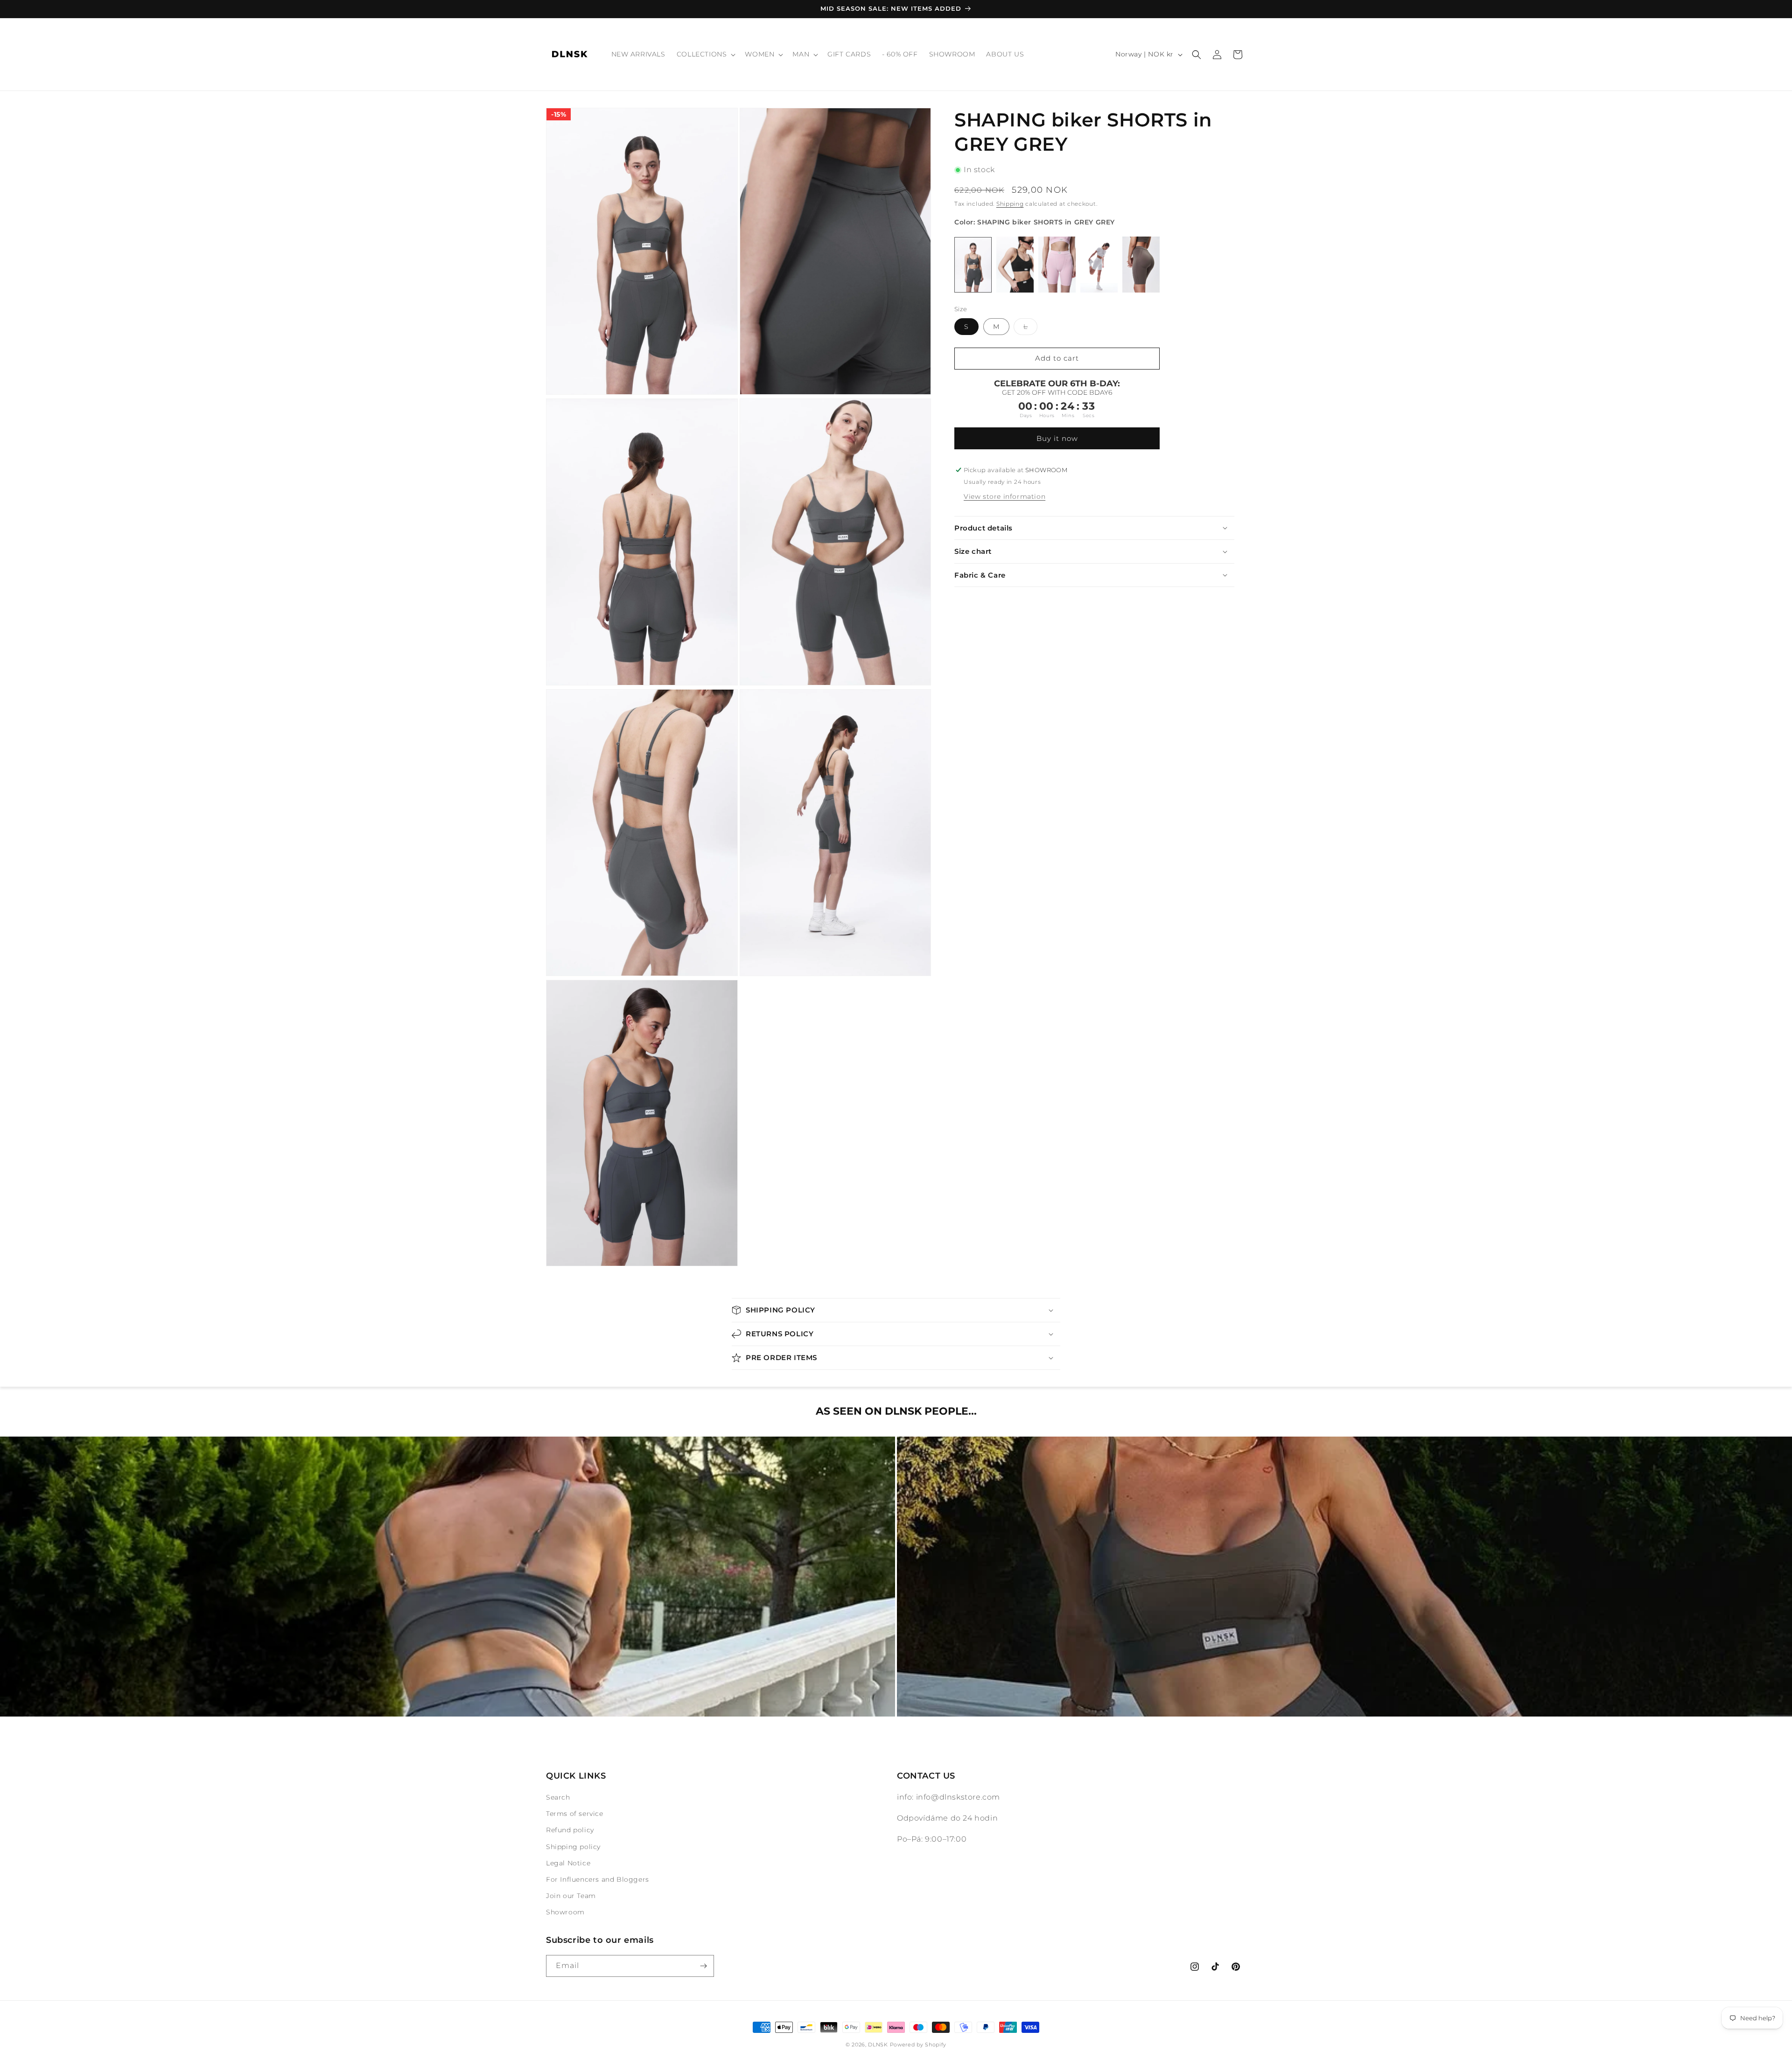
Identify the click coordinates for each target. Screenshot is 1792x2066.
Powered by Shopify (918, 2045)
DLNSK (878, 2045)
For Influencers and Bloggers (598, 1879)
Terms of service (575, 1814)
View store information (1004, 496)
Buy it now (1057, 438)
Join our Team (571, 1896)
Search (558, 1797)
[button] (705, 54)
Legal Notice (568, 1863)
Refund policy (570, 1830)
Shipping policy (573, 1847)
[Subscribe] (703, 1966)
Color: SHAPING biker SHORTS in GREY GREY (1035, 222)
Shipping (1010, 204)
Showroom (565, 1912)
